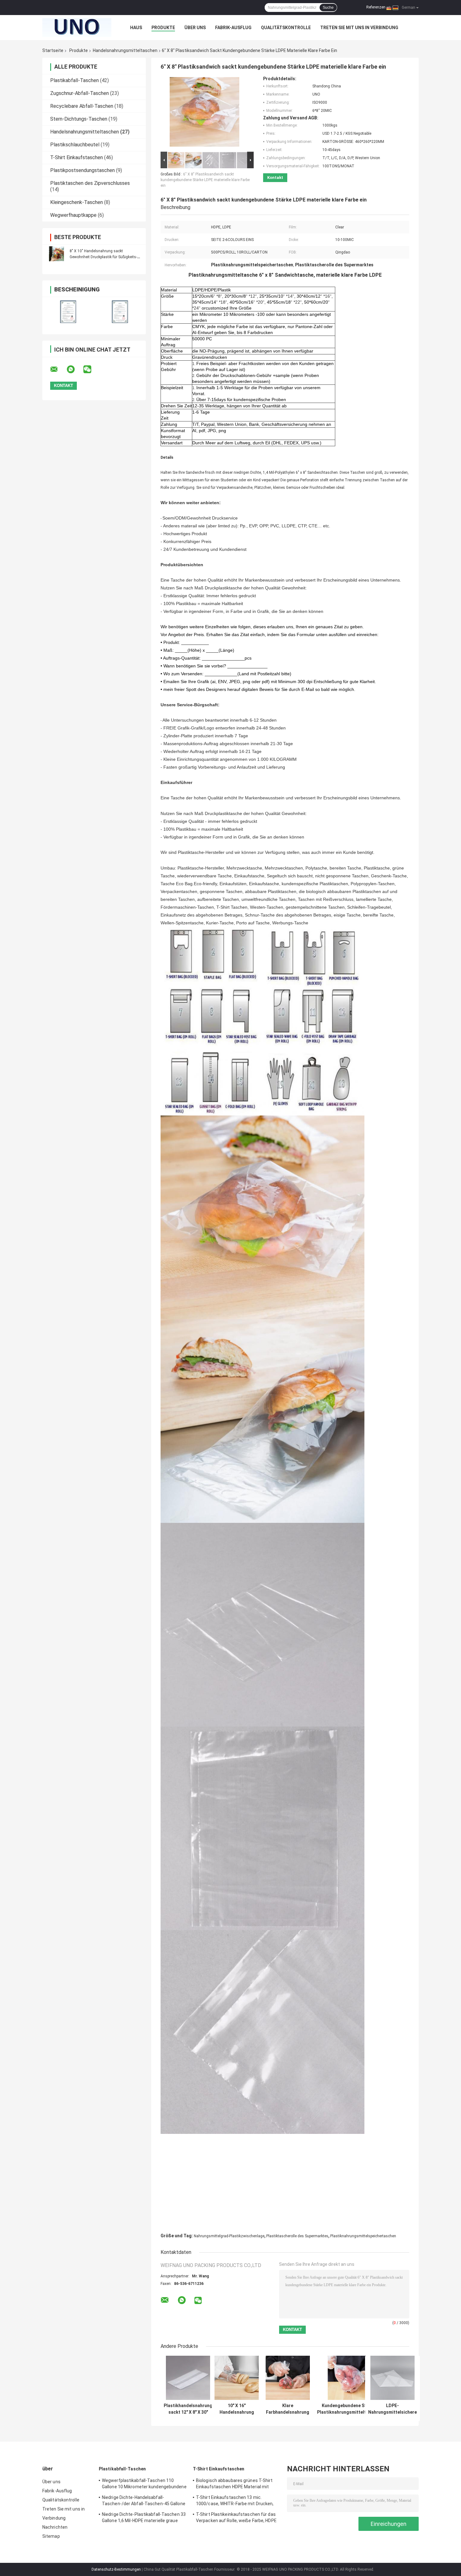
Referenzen (376, 7)
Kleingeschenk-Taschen (77, 202)
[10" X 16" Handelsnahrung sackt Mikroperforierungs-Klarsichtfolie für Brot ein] (237, 2378)
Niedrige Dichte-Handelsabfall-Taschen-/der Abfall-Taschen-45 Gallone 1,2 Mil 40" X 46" (144, 2501)
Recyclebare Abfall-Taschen (82, 106)
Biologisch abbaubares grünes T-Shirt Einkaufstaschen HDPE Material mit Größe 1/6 (234, 2485)
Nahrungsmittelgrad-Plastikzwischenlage (229, 2236)
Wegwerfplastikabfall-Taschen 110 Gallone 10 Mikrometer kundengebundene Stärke (144, 2485)
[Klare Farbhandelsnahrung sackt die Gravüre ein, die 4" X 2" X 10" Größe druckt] (288, 2378)
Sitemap (51, 2536)
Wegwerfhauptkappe (73, 215)
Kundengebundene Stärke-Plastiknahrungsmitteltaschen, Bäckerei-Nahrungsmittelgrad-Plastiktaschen (350, 2409)
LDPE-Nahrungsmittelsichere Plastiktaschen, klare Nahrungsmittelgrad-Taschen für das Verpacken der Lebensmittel (392, 2409)
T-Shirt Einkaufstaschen (77, 157)
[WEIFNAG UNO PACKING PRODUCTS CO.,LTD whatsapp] (75, 369)
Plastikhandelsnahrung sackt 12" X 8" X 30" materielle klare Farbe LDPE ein (188, 2409)
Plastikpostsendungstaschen (82, 170)
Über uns (195, 28)
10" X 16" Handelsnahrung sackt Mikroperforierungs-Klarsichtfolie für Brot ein (237, 2409)
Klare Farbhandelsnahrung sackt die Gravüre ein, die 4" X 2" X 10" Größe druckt (288, 2409)
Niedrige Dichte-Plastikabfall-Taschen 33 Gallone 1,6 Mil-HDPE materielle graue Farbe (144, 2518)
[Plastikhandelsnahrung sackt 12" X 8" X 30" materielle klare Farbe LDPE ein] (188, 2378)
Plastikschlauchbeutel (75, 145)
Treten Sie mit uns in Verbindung (359, 28)
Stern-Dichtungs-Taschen (79, 119)
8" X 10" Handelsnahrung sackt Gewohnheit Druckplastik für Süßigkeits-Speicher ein (103, 257)
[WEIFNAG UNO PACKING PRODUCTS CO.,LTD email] (58, 369)
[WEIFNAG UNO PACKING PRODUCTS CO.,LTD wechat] (91, 369)
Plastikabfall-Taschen (74, 80)
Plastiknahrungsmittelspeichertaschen (363, 2236)
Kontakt (275, 178)
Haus (136, 28)
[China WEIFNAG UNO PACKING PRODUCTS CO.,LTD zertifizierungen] (68, 312)
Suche (328, 8)
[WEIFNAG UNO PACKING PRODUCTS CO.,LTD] (77, 28)
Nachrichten (55, 2527)
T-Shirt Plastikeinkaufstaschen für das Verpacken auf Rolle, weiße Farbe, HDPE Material (236, 2518)
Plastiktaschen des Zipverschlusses (90, 183)
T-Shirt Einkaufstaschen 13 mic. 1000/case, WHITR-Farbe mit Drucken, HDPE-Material (235, 2501)
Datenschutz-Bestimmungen (116, 2569)
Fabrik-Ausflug (233, 28)
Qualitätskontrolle (286, 28)
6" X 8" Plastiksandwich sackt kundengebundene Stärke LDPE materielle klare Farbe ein (205, 180)
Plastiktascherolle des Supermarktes (297, 2236)
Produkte (163, 28)
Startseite (53, 50)
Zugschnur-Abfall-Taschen (79, 93)
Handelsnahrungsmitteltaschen (125, 50)
